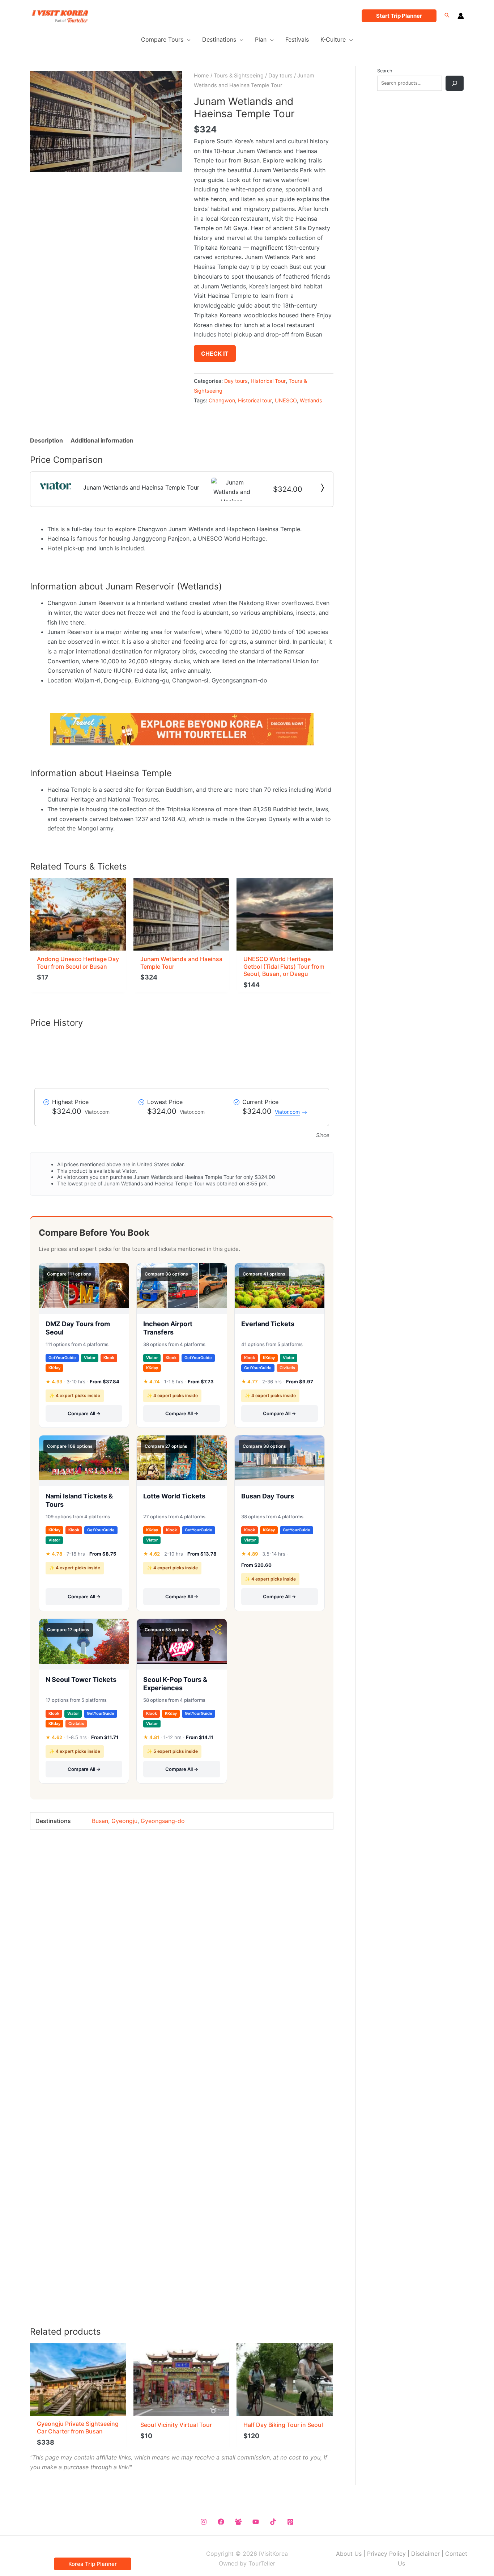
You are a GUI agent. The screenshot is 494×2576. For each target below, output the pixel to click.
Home (201, 76)
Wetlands (311, 400)
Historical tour (255, 400)
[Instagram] (204, 2522)
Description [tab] (46, 440)
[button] (399, 16)
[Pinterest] (290, 2522)
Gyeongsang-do (163, 1821)
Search (385, 71)
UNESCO (286, 400)
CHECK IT (215, 354)
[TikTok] (273, 2522)
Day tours (280, 76)
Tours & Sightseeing (239, 76)
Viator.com (287, 1112)
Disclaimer (425, 2554)
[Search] (455, 83)
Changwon (222, 400)
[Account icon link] (461, 16)
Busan (100, 1821)
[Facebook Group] (238, 2522)
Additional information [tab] (102, 440)
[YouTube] (256, 2522)
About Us (349, 2554)
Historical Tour (268, 381)
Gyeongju (124, 1821)
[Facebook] (221, 2522)
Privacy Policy (386, 2554)
